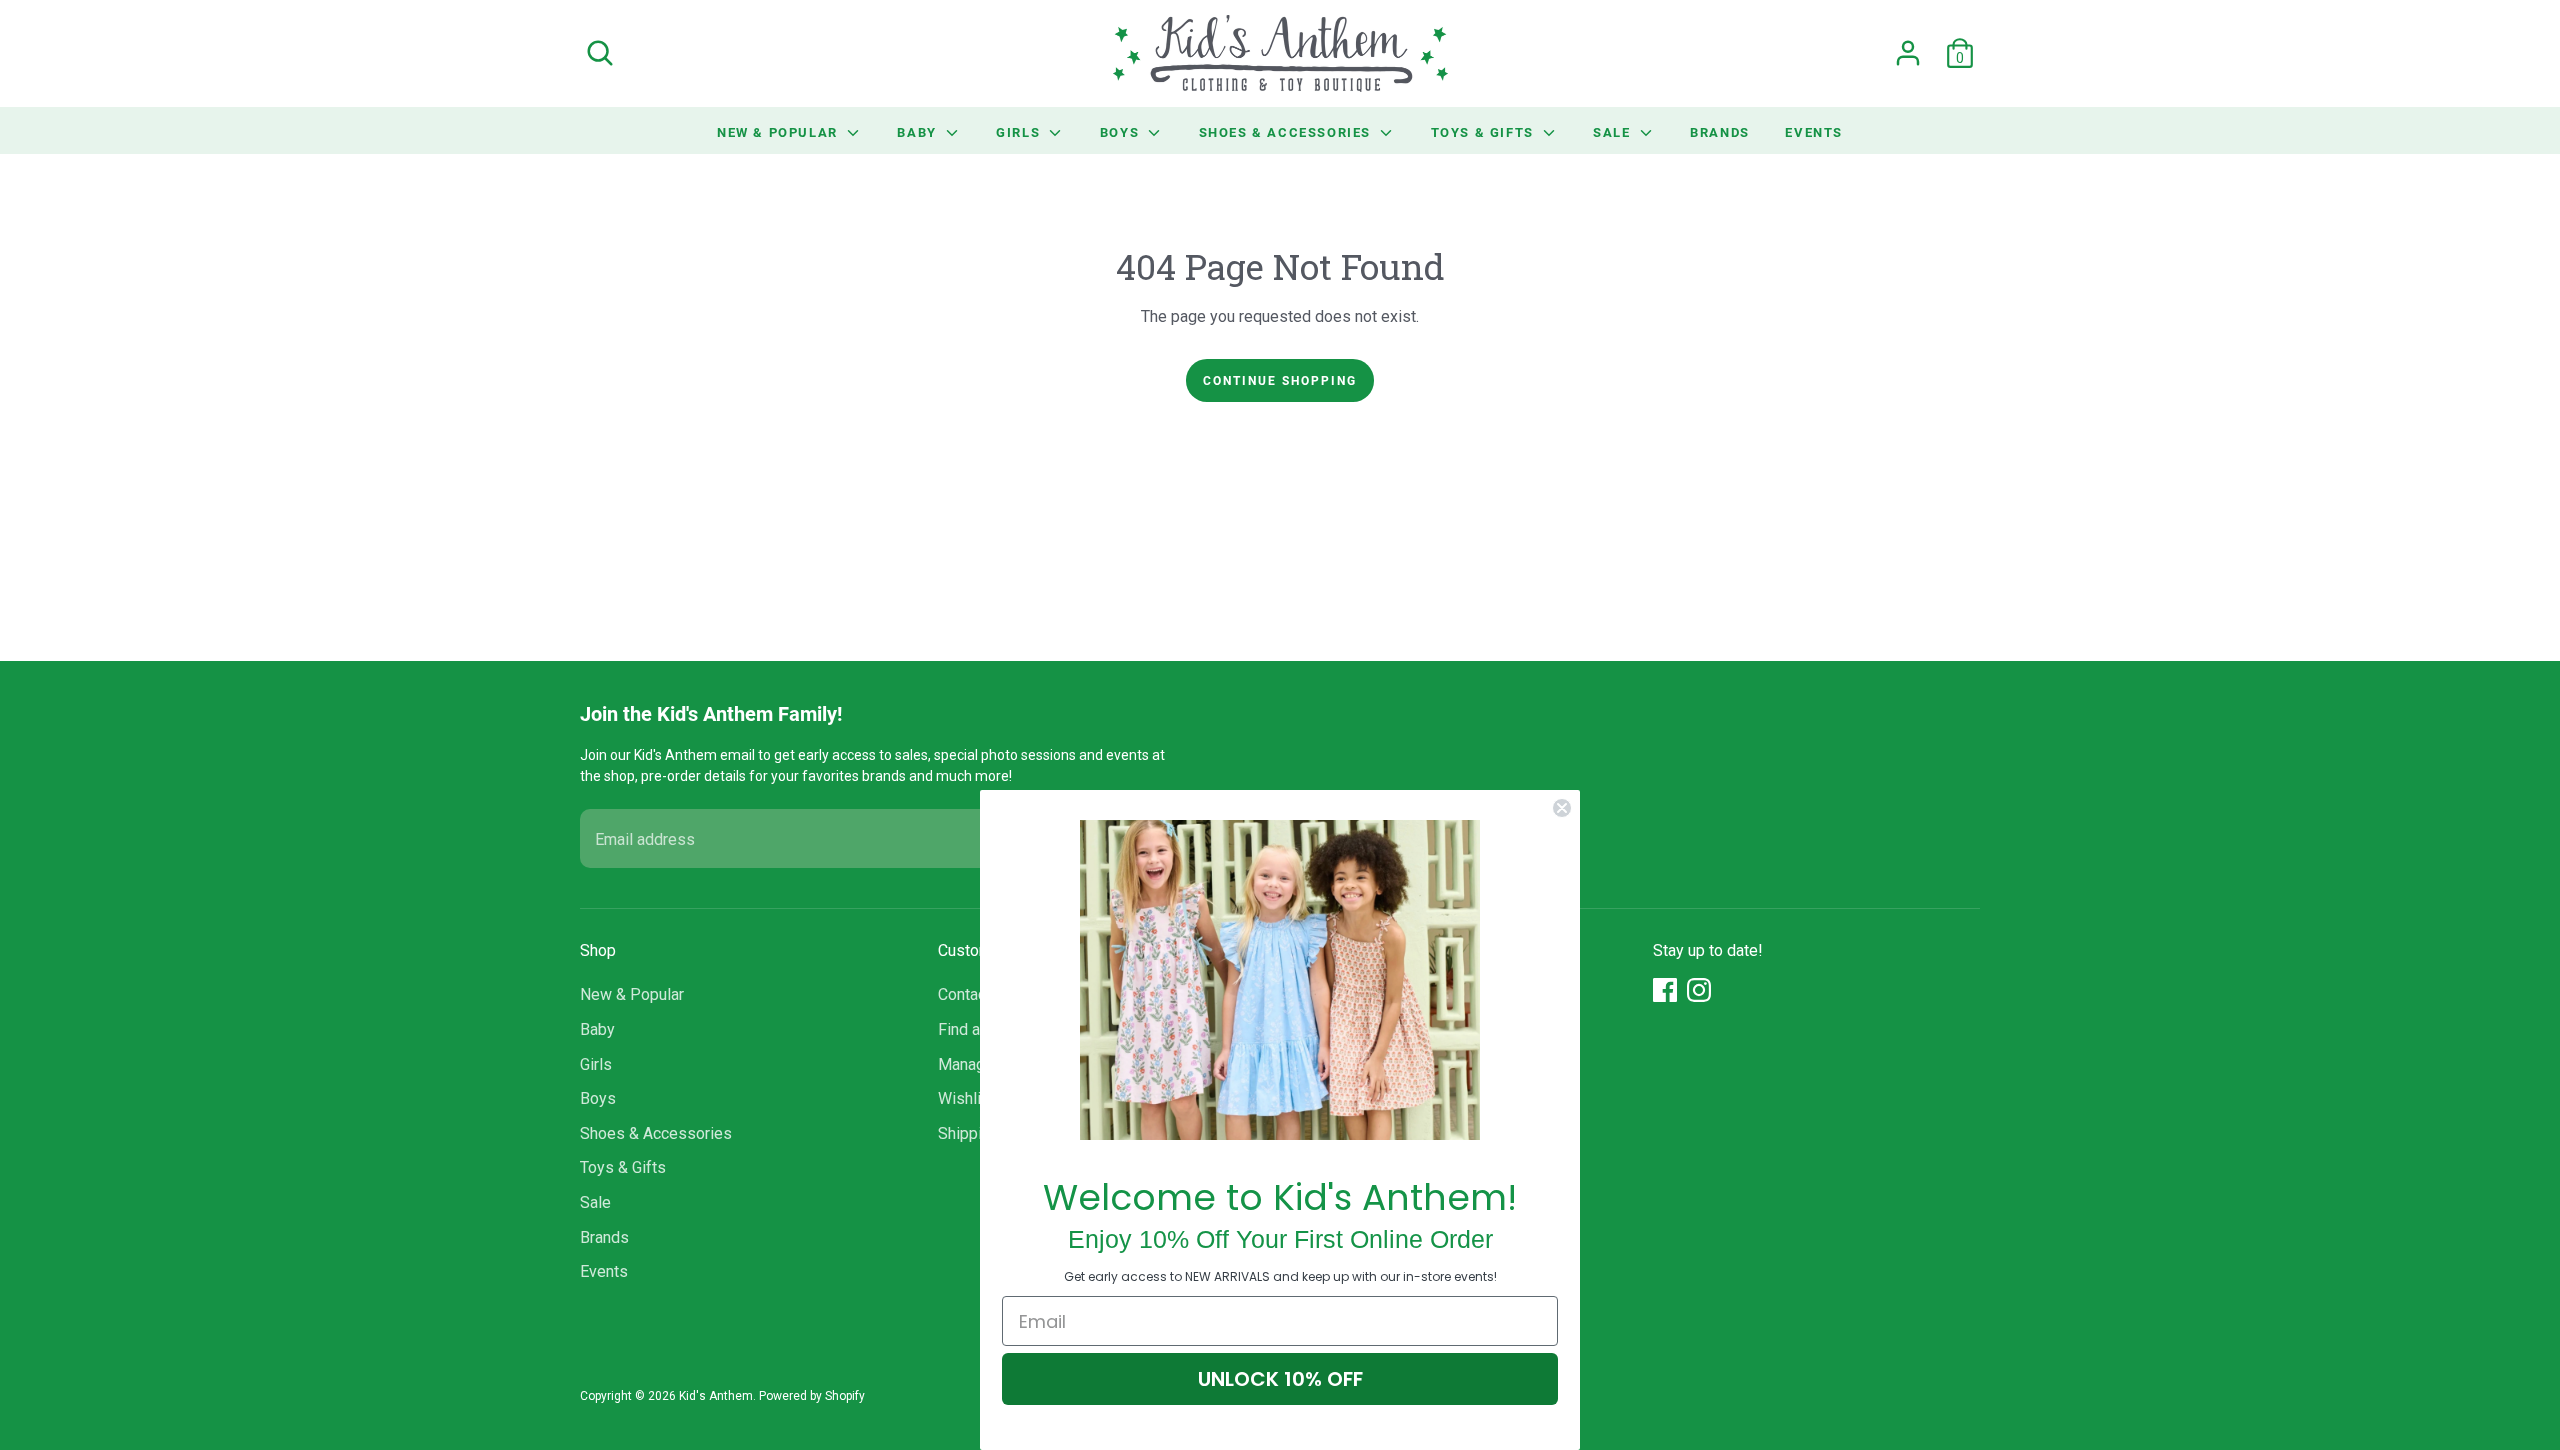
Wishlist (966, 1098)
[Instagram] (1699, 990)
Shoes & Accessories (1287, 132)
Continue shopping (1280, 380)
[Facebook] (1665, 990)
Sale (1614, 132)
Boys (1122, 132)
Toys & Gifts (1485, 132)
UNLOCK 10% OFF (1280, 1379)
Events (1814, 132)
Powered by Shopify (812, 1396)
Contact (964, 994)
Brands (1720, 132)
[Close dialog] (1562, 808)
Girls (1020, 132)
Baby (919, 132)
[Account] (1908, 53)
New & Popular (779, 132)
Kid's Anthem (716, 1396)
